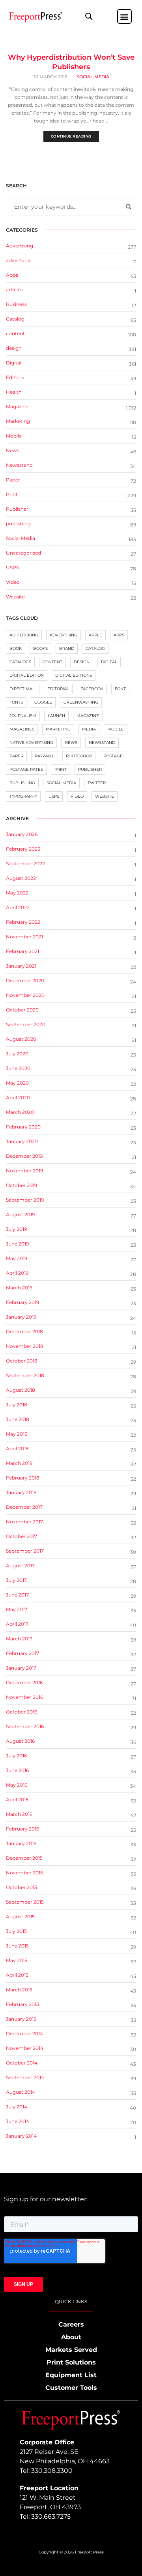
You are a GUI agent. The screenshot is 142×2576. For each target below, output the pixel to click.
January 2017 (21, 1668)
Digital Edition (27, 675)
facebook (92, 689)
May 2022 (17, 893)
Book (16, 648)
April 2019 (17, 1273)
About (71, 2337)
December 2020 (25, 980)
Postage (113, 756)
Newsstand (19, 465)
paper (16, 756)
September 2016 (25, 1726)
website (105, 796)
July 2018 (17, 1405)
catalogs (20, 662)
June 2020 (18, 1068)
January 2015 (21, 2019)
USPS (12, 567)
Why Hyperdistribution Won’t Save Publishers (71, 62)
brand (67, 648)
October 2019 (21, 1185)
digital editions (74, 675)
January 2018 (21, 1492)
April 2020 (18, 1097)
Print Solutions (71, 2362)
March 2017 (19, 1639)
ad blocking (24, 635)
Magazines (22, 729)
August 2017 (20, 1565)
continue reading (71, 136)
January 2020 (22, 1141)
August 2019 (20, 1214)
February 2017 (22, 1653)
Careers (71, 2324)
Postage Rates (26, 769)
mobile (116, 729)
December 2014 (24, 2033)
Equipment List (71, 2375)
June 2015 (17, 1946)
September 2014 (25, 2077)
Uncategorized (23, 553)
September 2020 (26, 1024)
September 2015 (25, 1902)
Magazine (17, 407)
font (120, 689)
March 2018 (19, 1463)
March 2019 (19, 1288)
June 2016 (17, 1770)
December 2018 (24, 1331)
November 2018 (25, 1346)
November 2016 (24, 1697)
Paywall (45, 756)
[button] (89, 16)
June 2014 (18, 2121)
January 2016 (21, 1843)
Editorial (16, 377)
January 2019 (21, 1317)
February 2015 (22, 2004)
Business (16, 304)
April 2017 (17, 1624)
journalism (23, 716)
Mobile (14, 436)
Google (43, 702)
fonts (16, 702)
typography (23, 796)
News (13, 450)
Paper (13, 480)
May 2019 (17, 1258)
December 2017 (24, 1507)
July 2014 (17, 2107)
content (15, 333)
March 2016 (19, 1814)
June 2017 (17, 1595)
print (61, 769)
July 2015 (16, 1931)
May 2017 (17, 1609)
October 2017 (21, 1536)
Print (12, 494)
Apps (12, 275)
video (77, 796)
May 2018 (17, 1434)
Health (14, 392)
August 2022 (21, 878)
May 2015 (17, 1960)
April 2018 (17, 1448)
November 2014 (25, 2048)
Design (82, 662)
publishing (18, 524)
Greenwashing (81, 702)
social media (61, 783)
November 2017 (24, 1522)
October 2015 (21, 1887)
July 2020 (17, 1054)
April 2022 (18, 907)
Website (15, 597)
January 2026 (22, 834)
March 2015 (19, 1990)
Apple (95, 635)
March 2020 (20, 1112)
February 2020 (23, 1127)
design (14, 348)
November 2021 (24, 937)
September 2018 (25, 1375)
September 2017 (25, 1551)
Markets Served (71, 2350)
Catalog (15, 319)
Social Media (93, 77)
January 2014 (21, 2136)
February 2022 (23, 922)
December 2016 (24, 1682)
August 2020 (21, 1039)
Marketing (18, 421)
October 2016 (21, 1712)
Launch (56, 716)
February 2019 (22, 1302)
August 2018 (21, 1390)
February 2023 (23, 849)
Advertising (20, 246)
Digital (14, 363)
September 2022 (25, 863)
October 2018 (22, 1361)
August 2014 (21, 2092)
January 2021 (21, 966)
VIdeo (13, 582)
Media (89, 729)
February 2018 (23, 1478)
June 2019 (17, 1244)
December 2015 (24, 1858)
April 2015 (17, 1975)
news (71, 743)
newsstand (102, 743)
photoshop (79, 756)
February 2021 (22, 951)
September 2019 (25, 1200)
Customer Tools (71, 2388)
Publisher (17, 509)
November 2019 (24, 1171)
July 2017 (16, 1580)
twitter (97, 783)
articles (14, 290)
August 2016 (20, 1741)
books (40, 648)
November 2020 (25, 995)
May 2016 (17, 1785)
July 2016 (16, 1756)
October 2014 (22, 2063)
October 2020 (22, 1010)
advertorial (19, 260)
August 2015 (20, 1916)
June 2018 (18, 1419)
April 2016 (17, 1799)
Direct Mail (23, 689)
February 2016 (22, 1829)
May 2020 (17, 1083)
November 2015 (24, 1873)
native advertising (31, 743)
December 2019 (24, 1156)
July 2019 (16, 1229)
